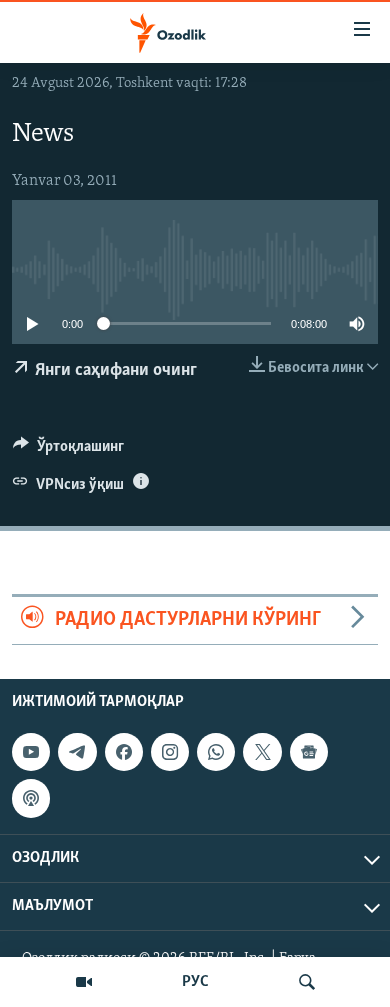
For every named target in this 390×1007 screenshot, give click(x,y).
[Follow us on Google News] (309, 752)
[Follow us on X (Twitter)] (262, 752)
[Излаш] (307, 982)
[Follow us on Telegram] (77, 752)
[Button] (68, 451)
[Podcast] (31, 798)
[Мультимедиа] (84, 982)
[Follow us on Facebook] (124, 752)
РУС (195, 982)
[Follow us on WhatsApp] (216, 752)
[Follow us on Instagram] (170, 752)
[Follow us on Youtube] (31, 752)
